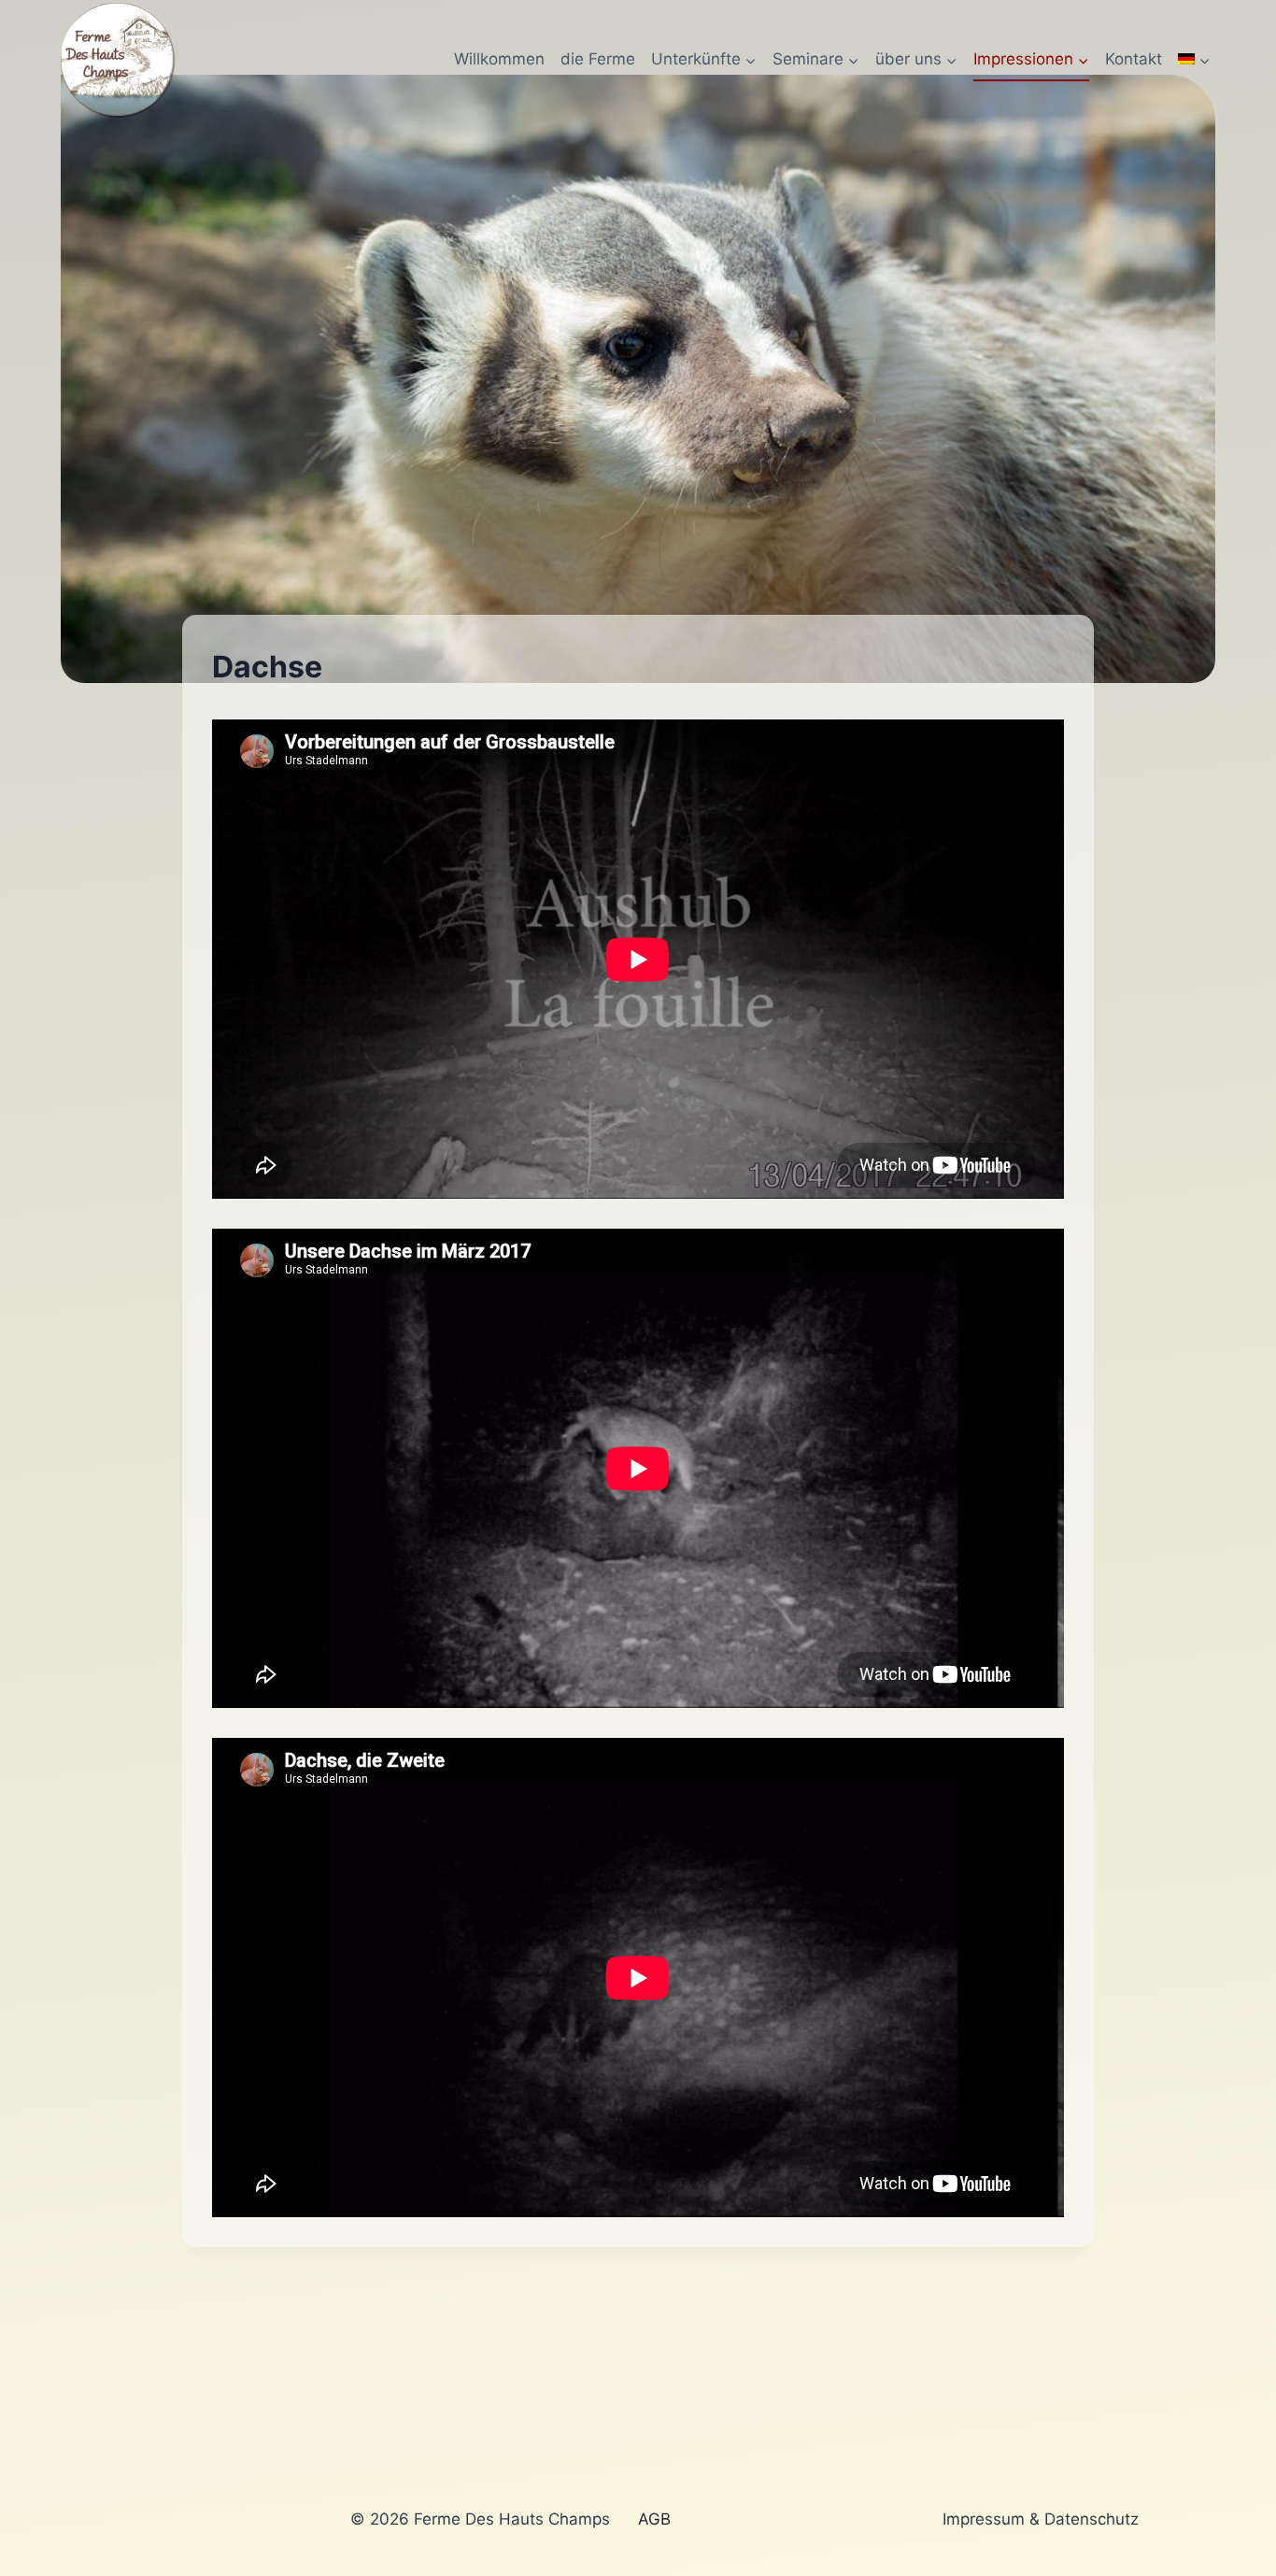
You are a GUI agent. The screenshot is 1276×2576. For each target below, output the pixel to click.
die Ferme (598, 59)
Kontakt (1134, 59)
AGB (654, 2519)
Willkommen (499, 59)
